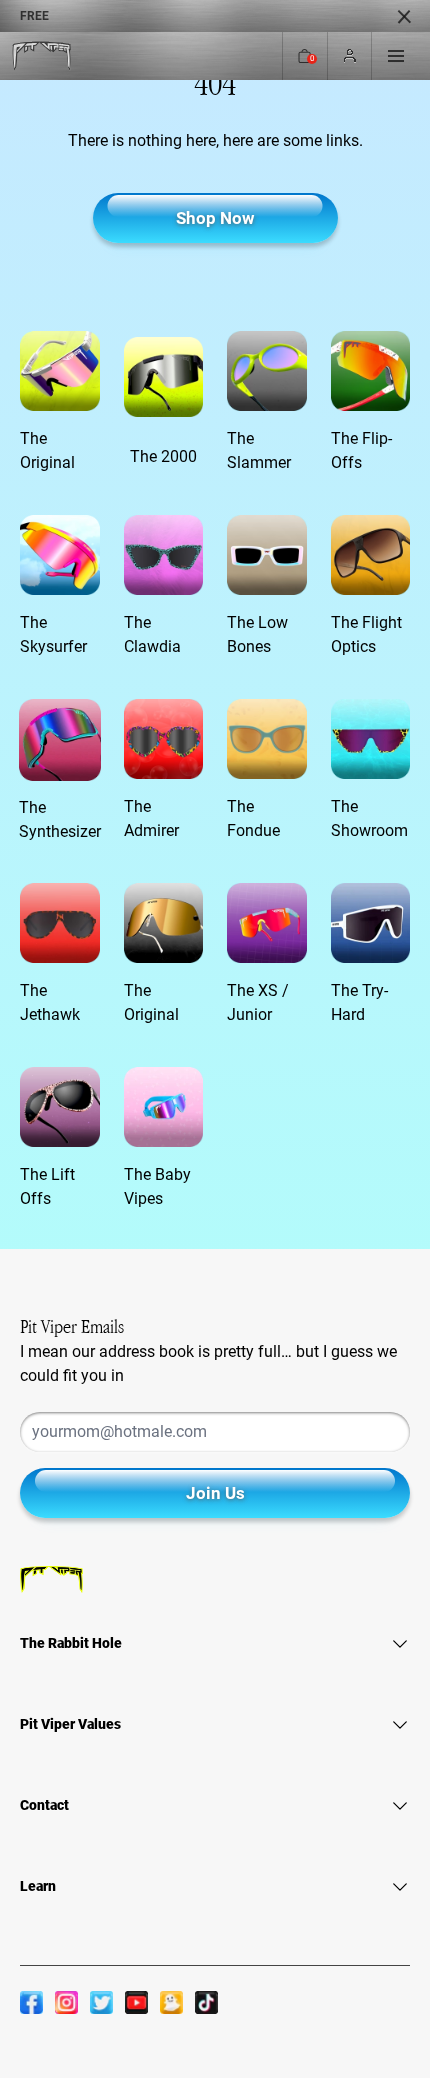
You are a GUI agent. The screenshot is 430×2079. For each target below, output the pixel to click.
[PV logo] (41, 56)
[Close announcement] (404, 16)
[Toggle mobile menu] (396, 56)
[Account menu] (350, 56)
